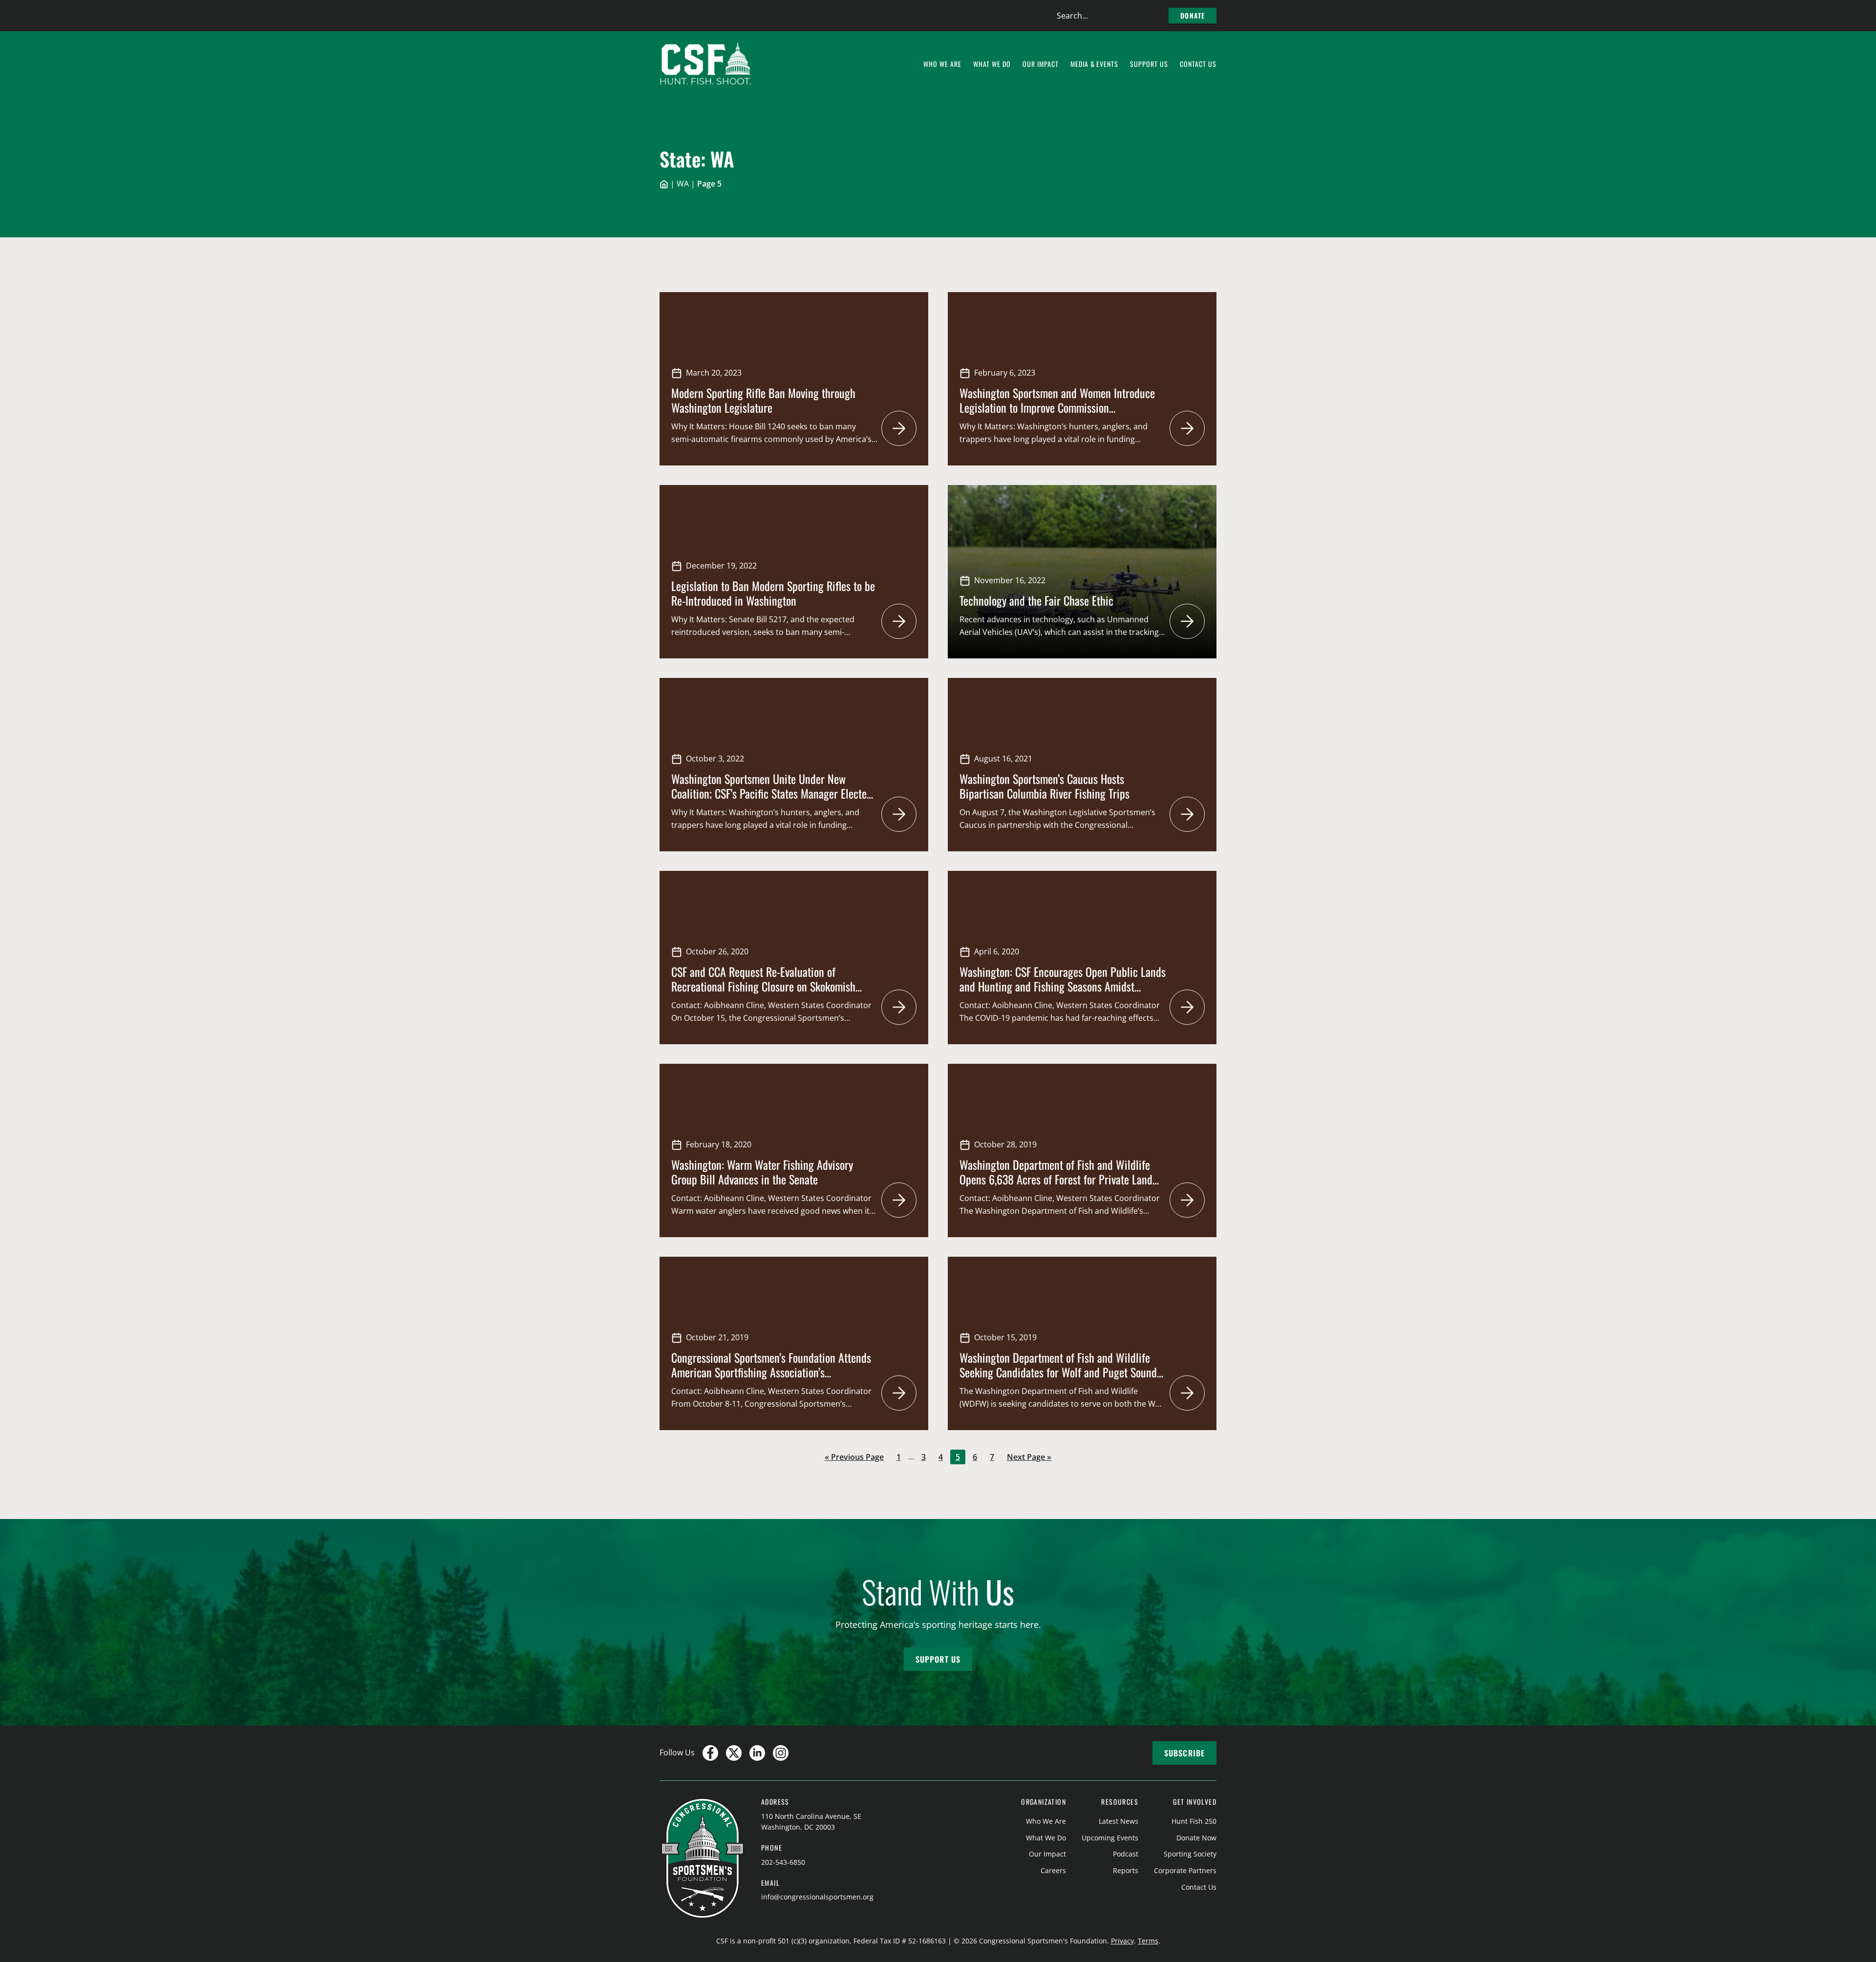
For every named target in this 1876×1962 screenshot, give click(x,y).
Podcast (1126, 1854)
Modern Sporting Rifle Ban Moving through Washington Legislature (763, 400)
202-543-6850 (783, 1862)
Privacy (1122, 1941)
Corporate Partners (1185, 1870)
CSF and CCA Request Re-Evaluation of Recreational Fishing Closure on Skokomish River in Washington (763, 986)
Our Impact (1047, 1854)
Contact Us (1199, 1887)
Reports (1126, 1870)
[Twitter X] (734, 1753)
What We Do (1046, 1838)
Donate (1193, 15)
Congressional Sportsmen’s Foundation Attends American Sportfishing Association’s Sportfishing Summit (771, 1372)
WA (683, 184)
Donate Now (1196, 1838)
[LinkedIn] (757, 1753)
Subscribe (1184, 1753)
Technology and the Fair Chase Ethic (1036, 600)
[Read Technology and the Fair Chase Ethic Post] (1187, 621)
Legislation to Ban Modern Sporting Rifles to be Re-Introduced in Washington (773, 593)
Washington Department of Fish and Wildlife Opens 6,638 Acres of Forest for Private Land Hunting (1056, 1179)
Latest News (1119, 1821)
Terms (1148, 1941)
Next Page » (1029, 1458)
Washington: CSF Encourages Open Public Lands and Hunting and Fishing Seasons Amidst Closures (1063, 986)
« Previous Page (854, 1458)
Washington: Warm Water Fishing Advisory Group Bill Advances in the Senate (762, 1172)
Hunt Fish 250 (1194, 1821)
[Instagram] (781, 1753)
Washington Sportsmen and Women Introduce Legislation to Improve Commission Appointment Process (1057, 407)
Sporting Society (1190, 1854)
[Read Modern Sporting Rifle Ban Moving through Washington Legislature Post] (899, 428)
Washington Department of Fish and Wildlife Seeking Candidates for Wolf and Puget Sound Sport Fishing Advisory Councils (1058, 1372)
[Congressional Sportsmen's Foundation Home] (706, 64)
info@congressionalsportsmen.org (817, 1897)
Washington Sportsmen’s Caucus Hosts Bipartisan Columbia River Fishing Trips (1045, 786)
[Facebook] (710, 1753)
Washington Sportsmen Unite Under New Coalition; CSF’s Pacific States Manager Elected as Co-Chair (772, 793)
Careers (1053, 1870)
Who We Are (1046, 1821)
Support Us (938, 1659)
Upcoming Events (1110, 1838)
